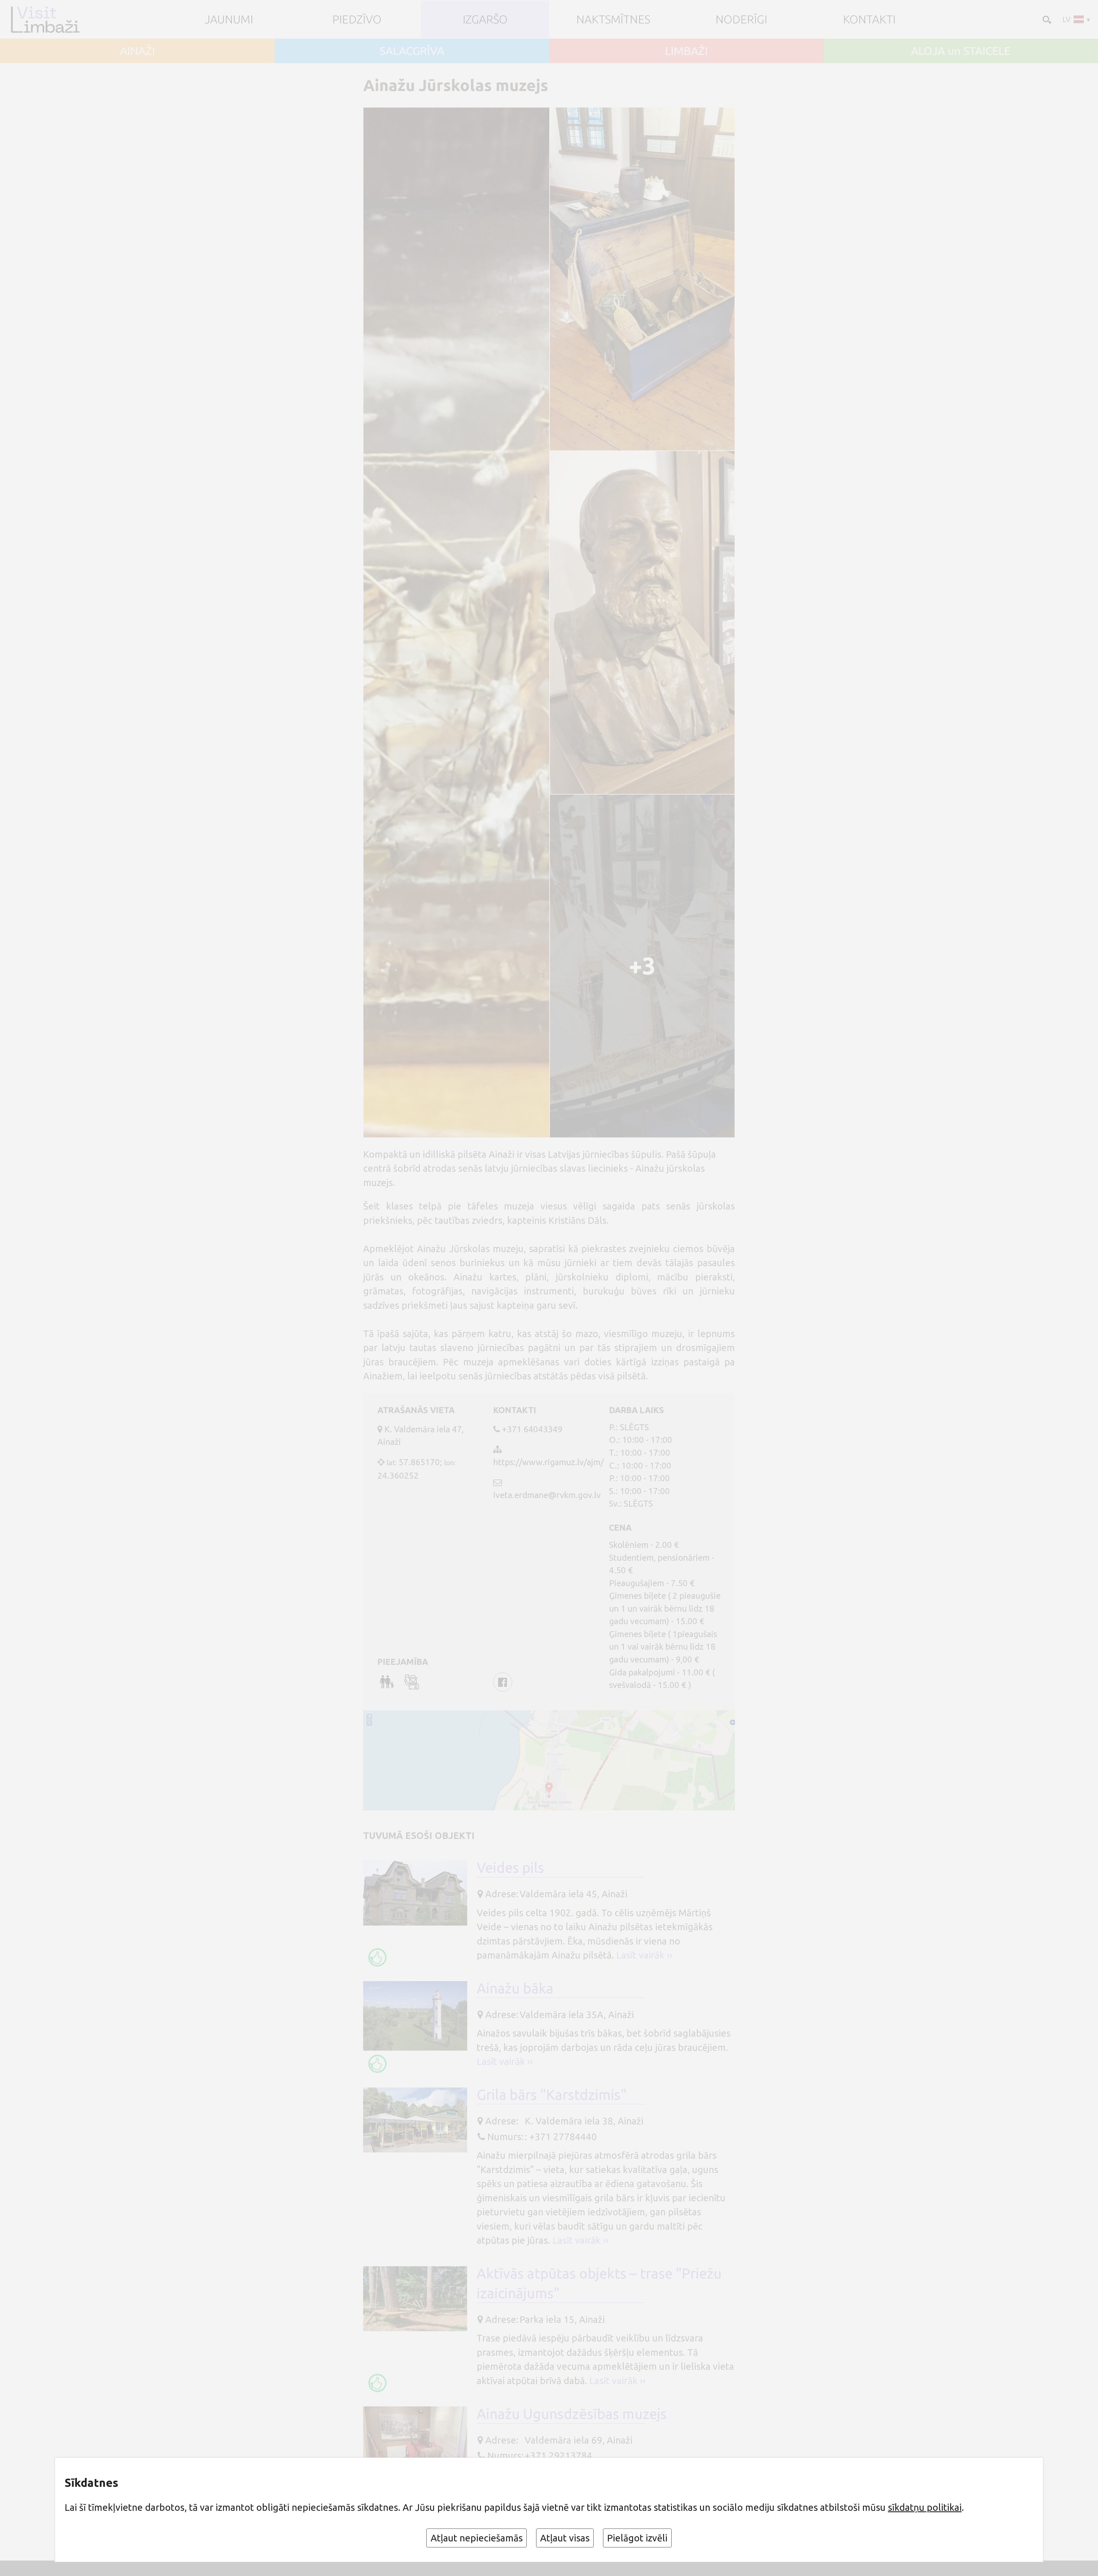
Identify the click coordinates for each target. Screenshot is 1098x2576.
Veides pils (510, 1867)
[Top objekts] (377, 1957)
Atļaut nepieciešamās (477, 2538)
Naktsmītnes (613, 19)
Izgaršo (485, 19)
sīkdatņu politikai (925, 2507)
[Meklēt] (1046, 19)
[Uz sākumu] (55, 19)
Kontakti (869, 19)
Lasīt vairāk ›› (644, 1955)
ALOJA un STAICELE (961, 51)
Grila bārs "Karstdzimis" (552, 2095)
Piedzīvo (357, 19)
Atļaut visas (565, 2538)
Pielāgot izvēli (637, 2538)
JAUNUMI (229, 19)
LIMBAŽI (686, 51)
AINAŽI (137, 51)
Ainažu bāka (515, 1988)
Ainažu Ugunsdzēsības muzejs (572, 2414)
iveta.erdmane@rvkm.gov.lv (547, 1495)
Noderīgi (741, 19)
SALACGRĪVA (412, 51)
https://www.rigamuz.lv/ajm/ (548, 1462)
